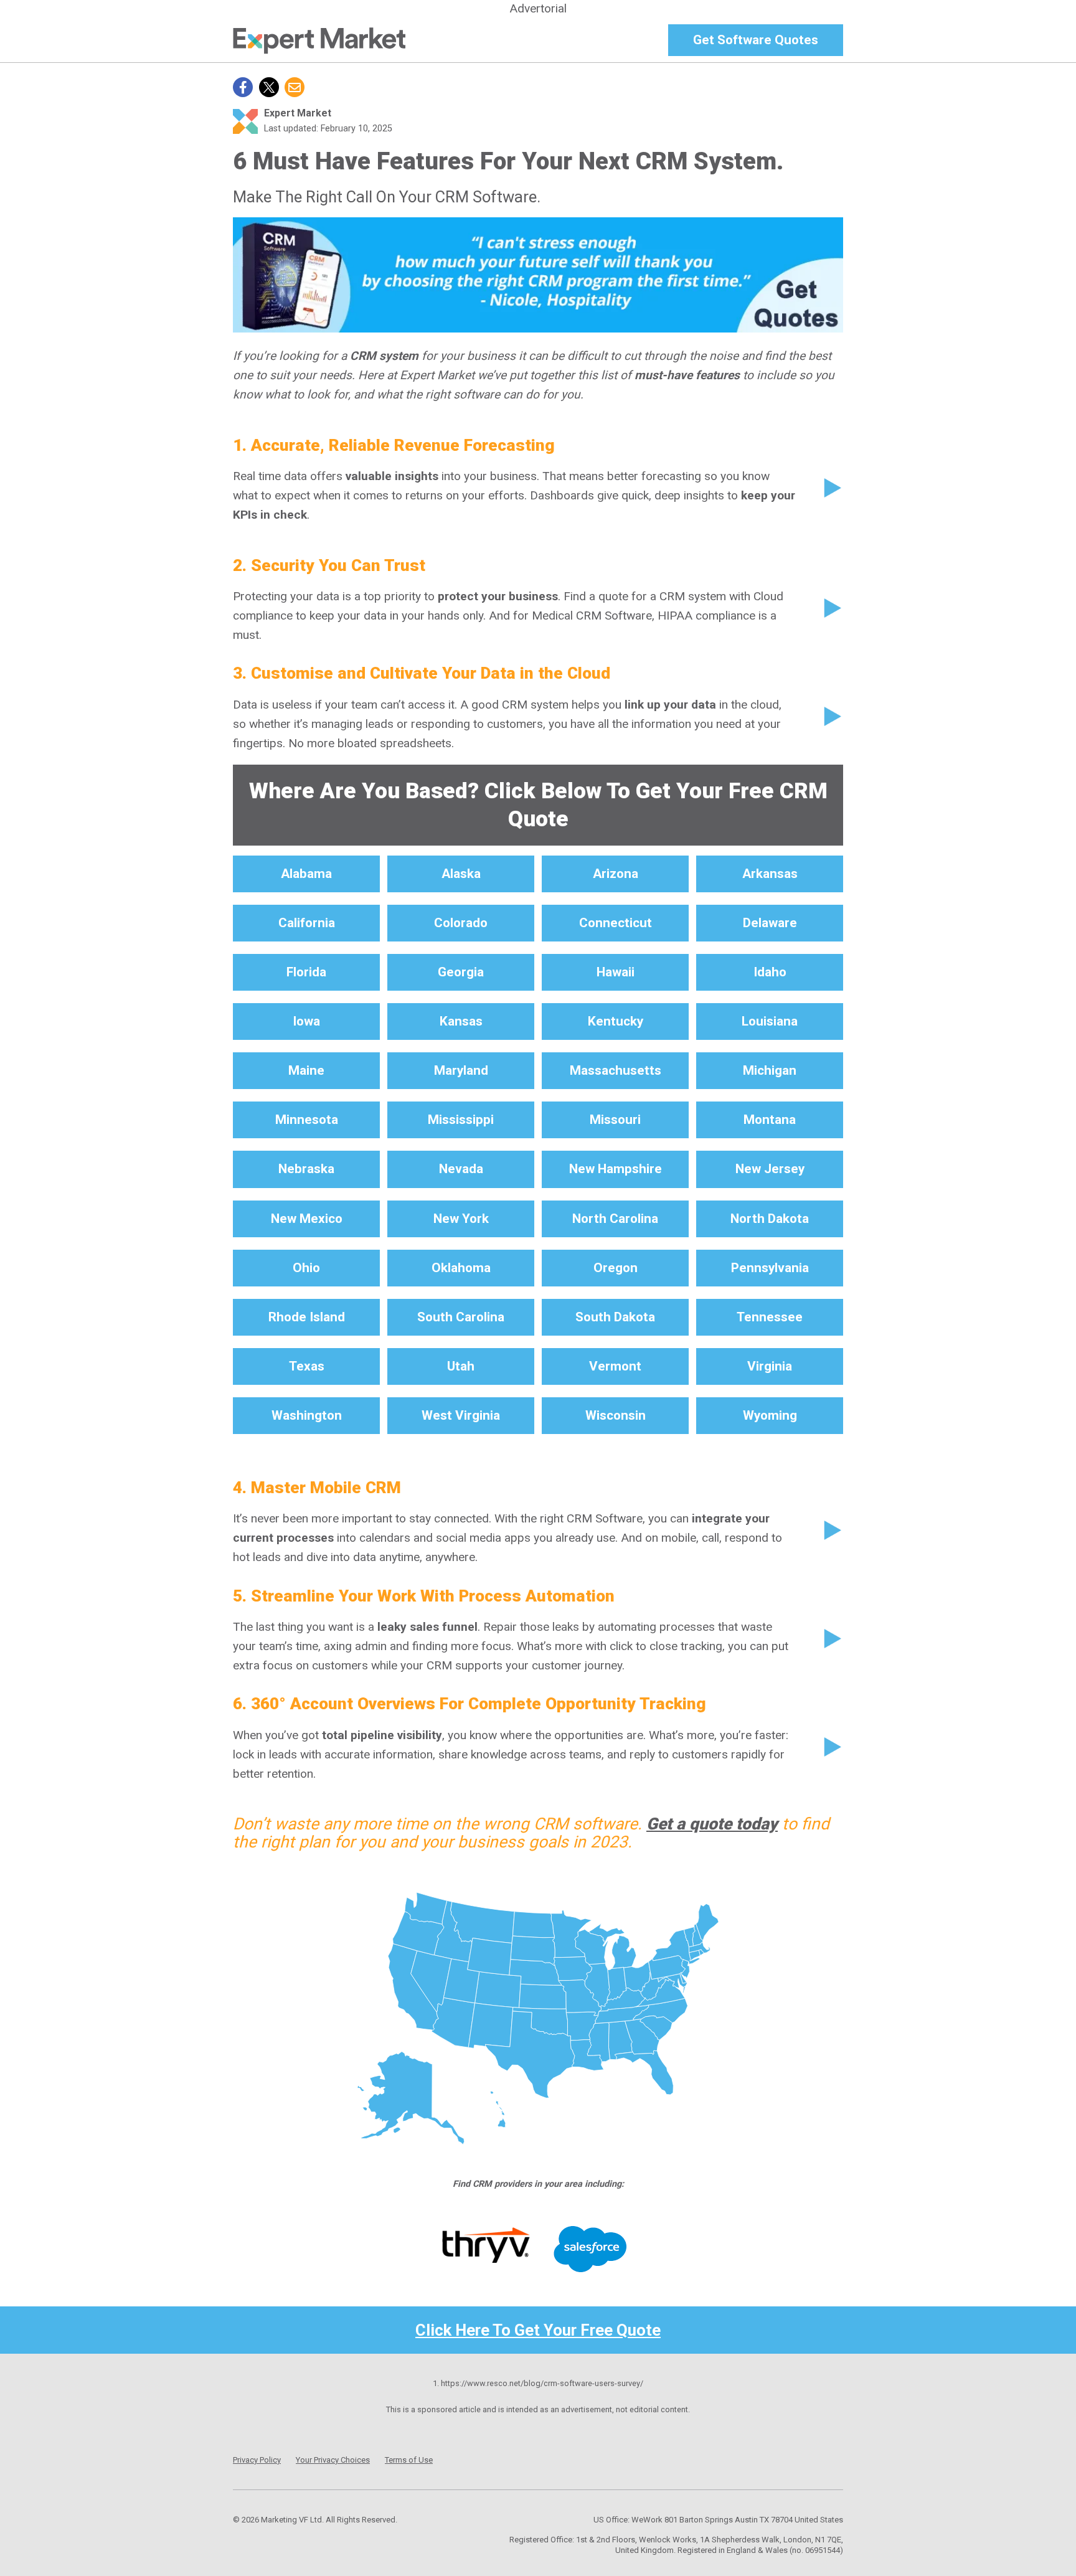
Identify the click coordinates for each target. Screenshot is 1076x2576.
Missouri (615, 1120)
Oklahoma (461, 1268)
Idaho (770, 972)
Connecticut (616, 923)
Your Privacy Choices (333, 2460)
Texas (307, 1366)
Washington (307, 1415)
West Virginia (461, 1415)
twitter (269, 87)
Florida (306, 972)
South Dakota (615, 1317)
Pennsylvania (770, 1268)
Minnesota (307, 1120)
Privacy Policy (257, 2460)
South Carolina (461, 1317)
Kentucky (616, 1021)
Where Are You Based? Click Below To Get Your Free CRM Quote (538, 805)
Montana (770, 1120)
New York (461, 1219)
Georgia (461, 972)
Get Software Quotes (756, 40)
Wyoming (770, 1415)
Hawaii (616, 972)
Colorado (461, 923)
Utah (461, 1366)
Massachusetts (616, 1070)
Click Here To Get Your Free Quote (538, 2330)
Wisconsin (616, 1415)
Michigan (770, 1070)
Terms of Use (409, 2460)
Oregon (616, 1268)
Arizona (616, 874)
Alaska (461, 874)
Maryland (461, 1070)
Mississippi (461, 1120)
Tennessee (770, 1317)
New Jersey (770, 1169)
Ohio (306, 1268)
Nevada (461, 1169)
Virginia (770, 1366)
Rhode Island (307, 1317)
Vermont (615, 1366)
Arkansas (770, 874)
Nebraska (306, 1169)
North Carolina (615, 1219)
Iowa (306, 1021)
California (307, 923)
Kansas (461, 1021)
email (295, 87)
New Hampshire (616, 1169)
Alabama (306, 874)
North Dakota (770, 1219)
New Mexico (307, 1219)
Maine (306, 1070)
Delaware (770, 923)
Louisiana (770, 1021)
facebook (243, 87)
